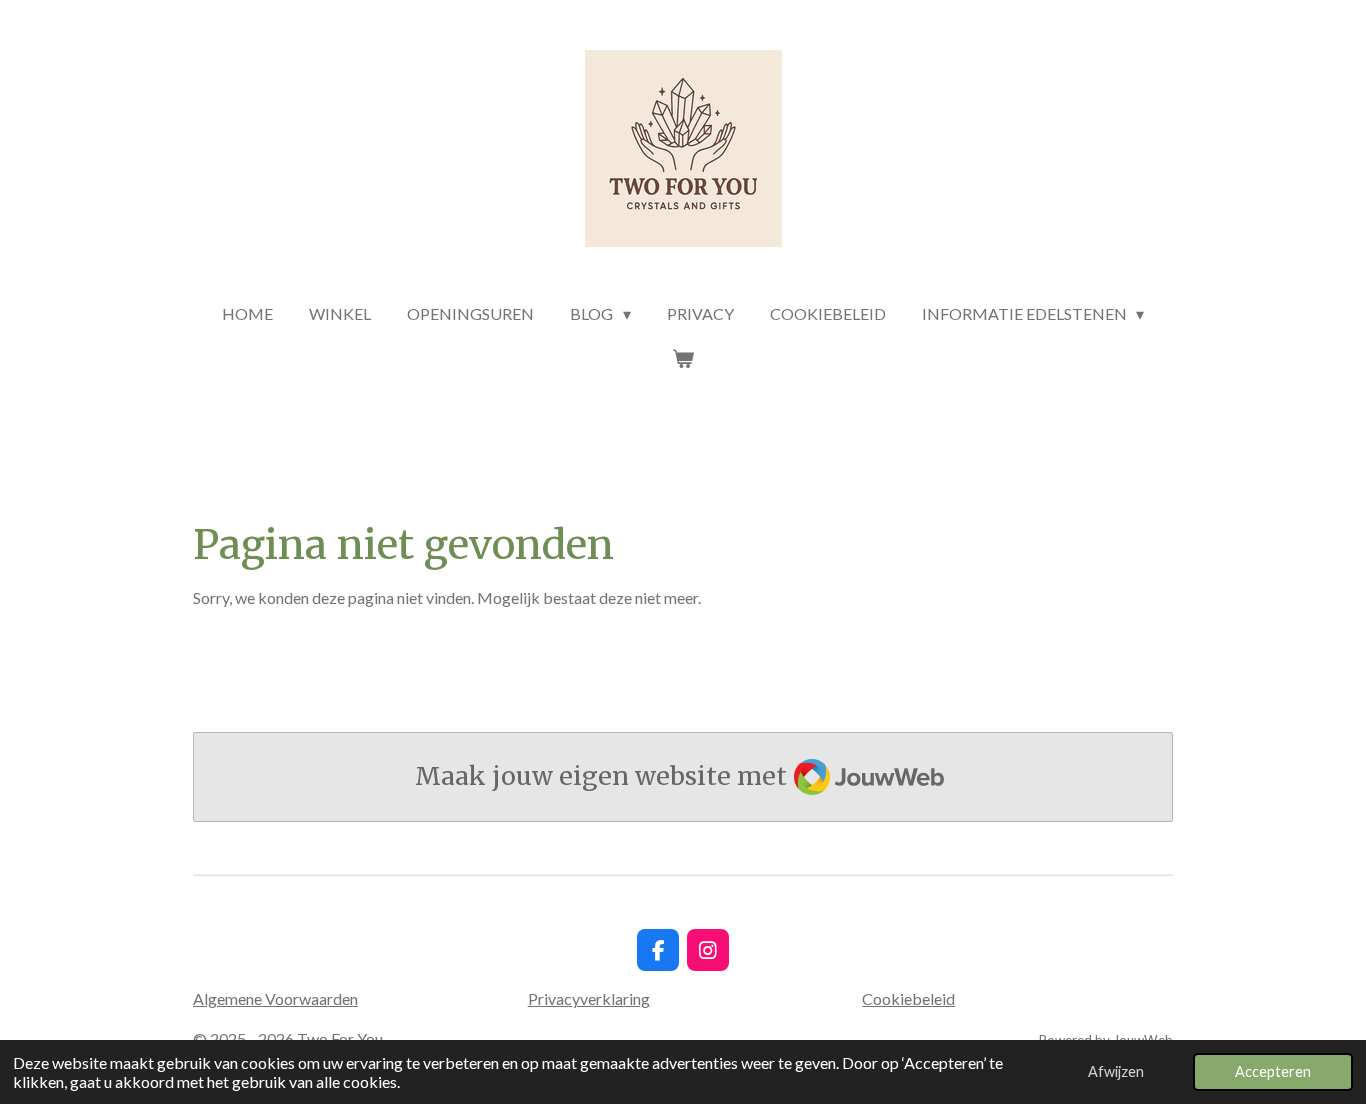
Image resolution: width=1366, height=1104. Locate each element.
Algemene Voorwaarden (275, 998)
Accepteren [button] (1273, 1071)
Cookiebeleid (908, 998)
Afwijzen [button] (1116, 1071)
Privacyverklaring (589, 998)
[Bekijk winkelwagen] (683, 358)
